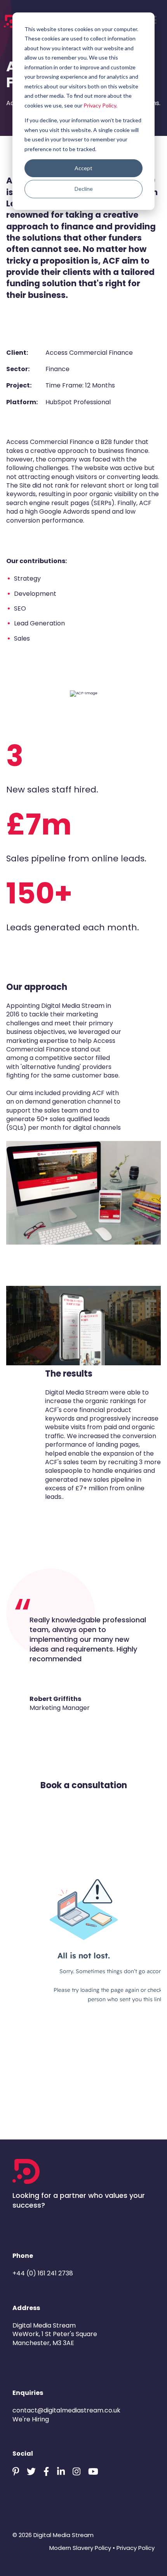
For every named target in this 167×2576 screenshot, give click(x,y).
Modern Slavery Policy (80, 2548)
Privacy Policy (100, 105)
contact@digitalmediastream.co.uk (66, 2410)
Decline (84, 189)
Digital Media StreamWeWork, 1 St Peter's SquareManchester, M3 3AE (55, 2334)
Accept (83, 168)
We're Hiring (31, 2419)
